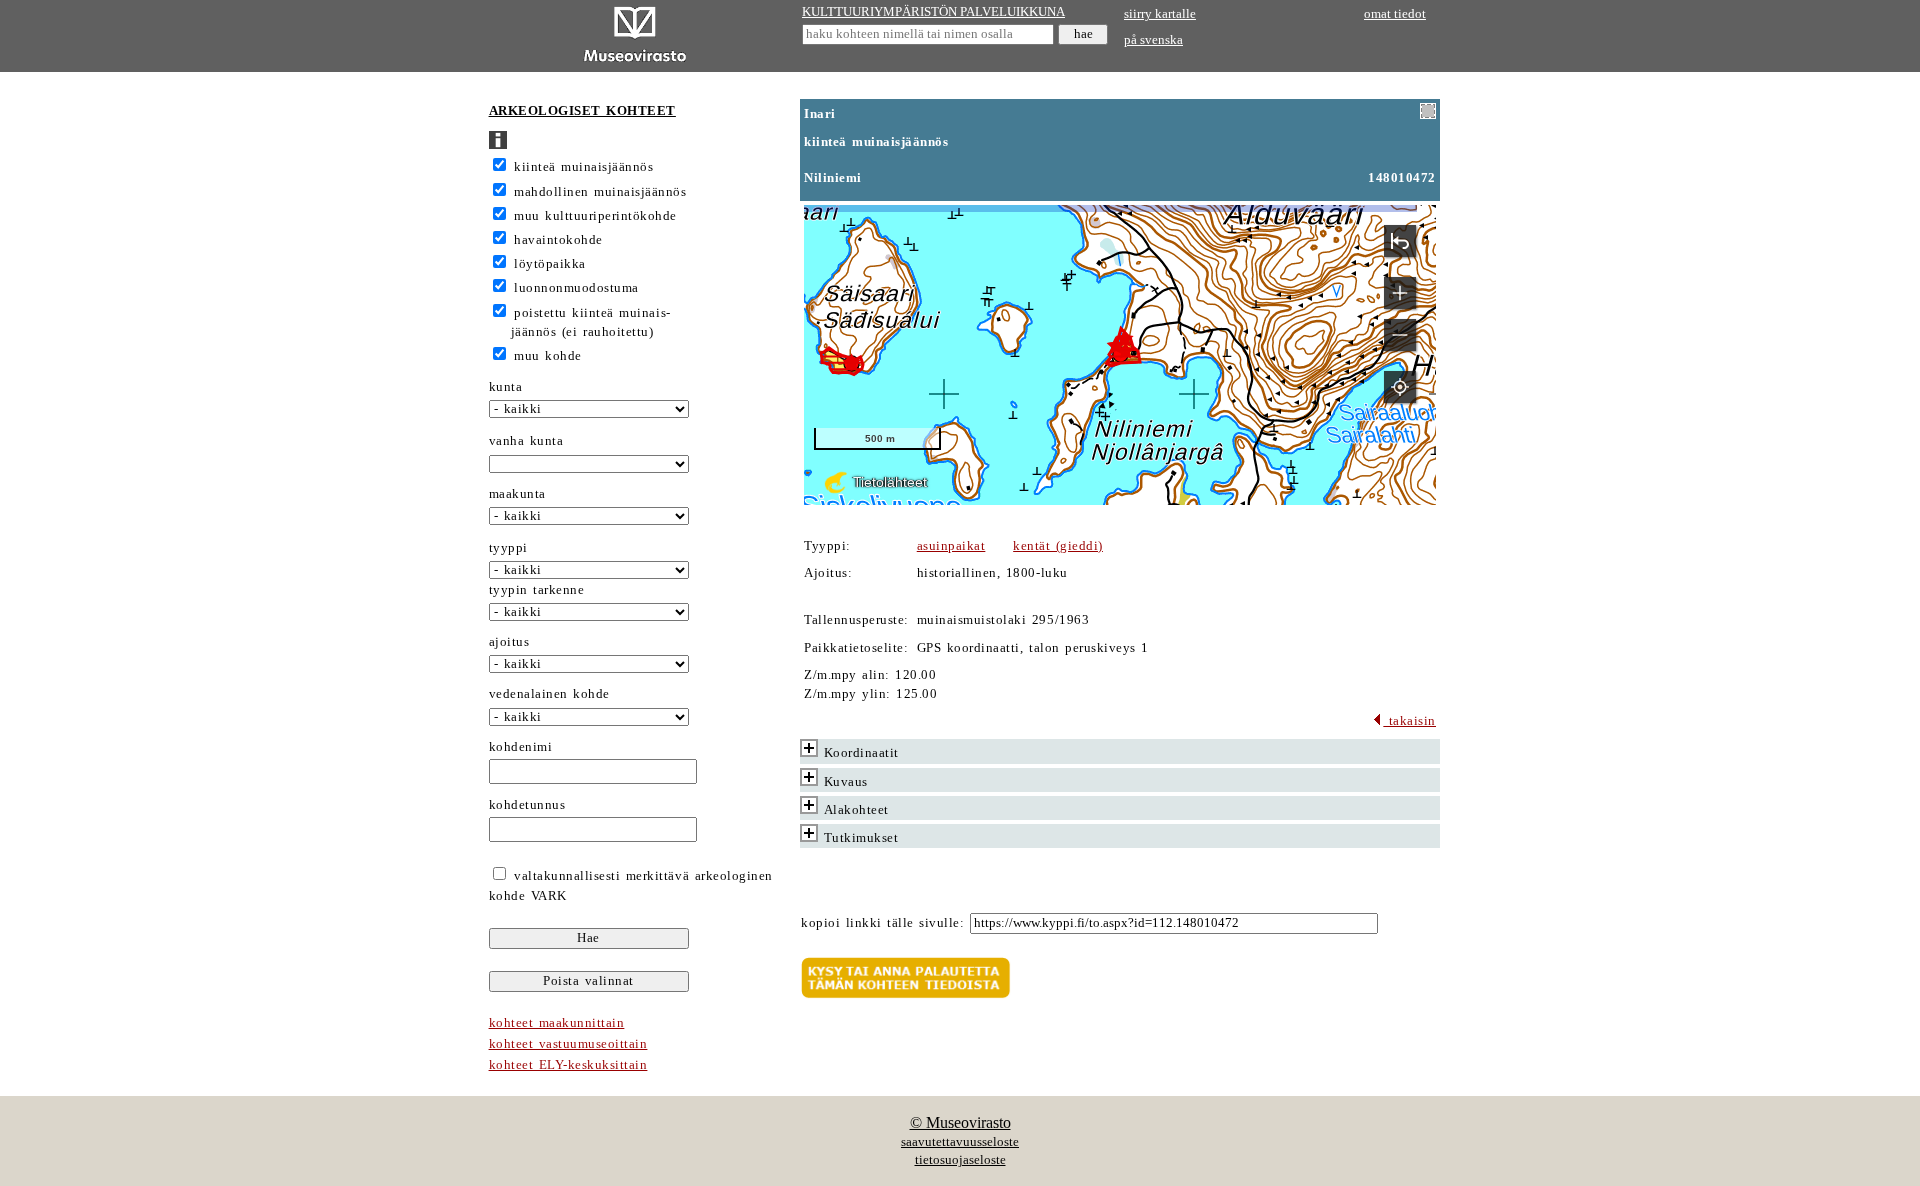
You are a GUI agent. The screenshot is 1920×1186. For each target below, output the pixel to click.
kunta (506, 387)
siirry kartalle (1160, 14)
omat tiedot (1395, 14)
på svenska (1153, 40)
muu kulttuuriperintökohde (595, 216)
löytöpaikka (550, 264)
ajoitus (509, 642)
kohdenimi (521, 747)
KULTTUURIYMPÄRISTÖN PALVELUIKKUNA (933, 12)
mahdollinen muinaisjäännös (600, 192)
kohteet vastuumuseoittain (568, 1044)
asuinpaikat (951, 546)
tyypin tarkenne (537, 590)
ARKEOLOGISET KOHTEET (582, 111)
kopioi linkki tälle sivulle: (882, 923)
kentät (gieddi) (1058, 546)
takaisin (1409, 721)
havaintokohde (558, 240)
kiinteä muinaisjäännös (583, 167)
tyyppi (508, 548)
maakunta (517, 494)
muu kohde (548, 356)
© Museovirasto (960, 1122)
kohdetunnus (527, 805)
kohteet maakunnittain (557, 1023)
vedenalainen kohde (549, 694)
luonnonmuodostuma (576, 288)
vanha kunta (526, 441)
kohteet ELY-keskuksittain (568, 1065)
